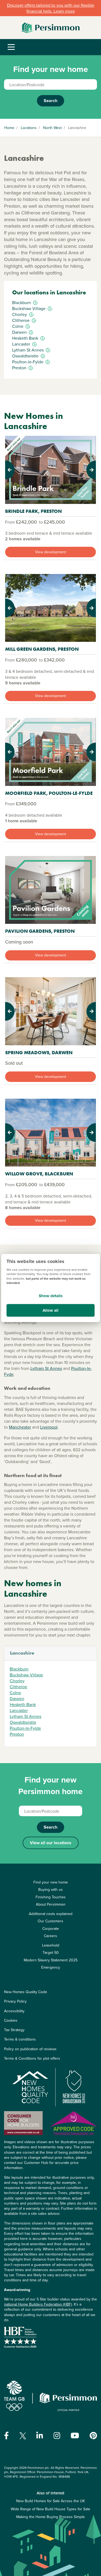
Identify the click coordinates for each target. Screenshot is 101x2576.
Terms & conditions (20, 2039)
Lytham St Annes (46, 1368)
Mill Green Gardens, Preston (42, 649)
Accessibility (14, 2011)
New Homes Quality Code (26, 1992)
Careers (50, 1936)
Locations (29, 128)
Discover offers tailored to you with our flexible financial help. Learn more (51, 8)
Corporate (51, 1928)
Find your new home (51, 1882)
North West (52, 128)
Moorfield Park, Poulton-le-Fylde (49, 793)
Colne (15, 1693)
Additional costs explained (51, 1914)
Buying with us (50, 1889)
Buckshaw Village (26, 1675)
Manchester (20, 1427)
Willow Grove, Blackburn (39, 1174)
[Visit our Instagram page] (57, 2436)
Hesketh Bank (23, 1704)
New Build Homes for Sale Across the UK (50, 2501)
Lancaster (19, 1710)
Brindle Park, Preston (33, 511)
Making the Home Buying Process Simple (50, 2517)
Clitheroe (18, 1687)
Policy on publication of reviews (30, 2049)
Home (9, 128)
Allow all (50, 1310)
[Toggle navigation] (11, 47)
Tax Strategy (14, 2030)
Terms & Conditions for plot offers (32, 2058)
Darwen (17, 1698)
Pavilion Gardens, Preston (40, 931)
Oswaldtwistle (23, 1722)
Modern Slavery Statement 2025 (51, 1960)
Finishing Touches (51, 1897)
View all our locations (51, 1843)
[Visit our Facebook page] (6, 2436)
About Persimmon (51, 1904)
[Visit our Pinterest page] (93, 2436)
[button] (12, 470)
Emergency (51, 1967)
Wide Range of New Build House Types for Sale (50, 2509)
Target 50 (51, 1952)
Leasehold (51, 1945)
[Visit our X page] (23, 2436)
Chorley (17, 1681)
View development (50, 552)
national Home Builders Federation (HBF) (38, 2304)
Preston (17, 1734)
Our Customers (50, 1921)
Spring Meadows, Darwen (39, 1052)
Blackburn (19, 1669)
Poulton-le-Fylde (25, 1728)
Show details (51, 1296)
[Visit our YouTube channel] (75, 2436)
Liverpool (49, 1427)
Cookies (11, 2020)
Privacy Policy (15, 2001)
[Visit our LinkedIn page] (40, 2436)
